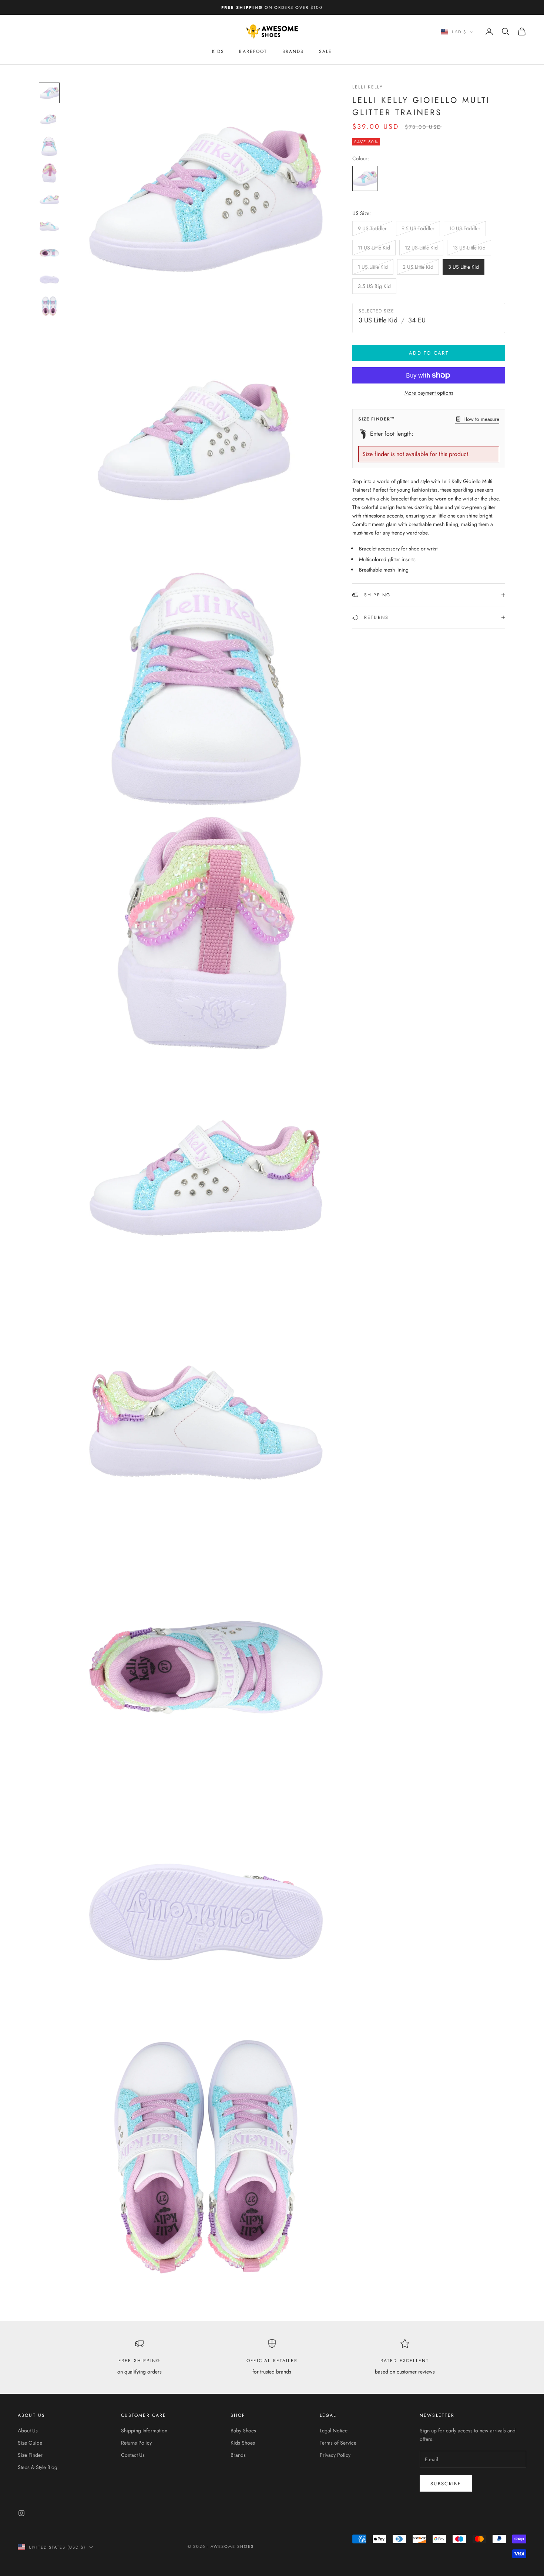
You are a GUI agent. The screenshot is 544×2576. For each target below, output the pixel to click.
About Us (28, 2431)
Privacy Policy (335, 2455)
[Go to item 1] (49, 93)
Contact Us (133, 2455)
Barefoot (253, 51)
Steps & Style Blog (38, 2467)
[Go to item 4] (49, 173)
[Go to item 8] (49, 279)
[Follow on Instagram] (21, 2513)
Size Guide (30, 2443)
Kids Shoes (243, 2443)
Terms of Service (338, 2443)
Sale (326, 51)
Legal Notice (334, 2431)
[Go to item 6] (49, 226)
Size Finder (30, 2455)
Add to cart (429, 353)
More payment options (429, 393)
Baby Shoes (243, 2431)
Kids (218, 51)
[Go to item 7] (49, 253)
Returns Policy (136, 2443)
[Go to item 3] (49, 146)
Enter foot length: (392, 434)
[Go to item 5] (49, 200)
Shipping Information (144, 2431)
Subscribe (446, 2484)
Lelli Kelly (368, 87)
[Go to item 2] (49, 120)
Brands (293, 51)
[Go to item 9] (49, 306)
